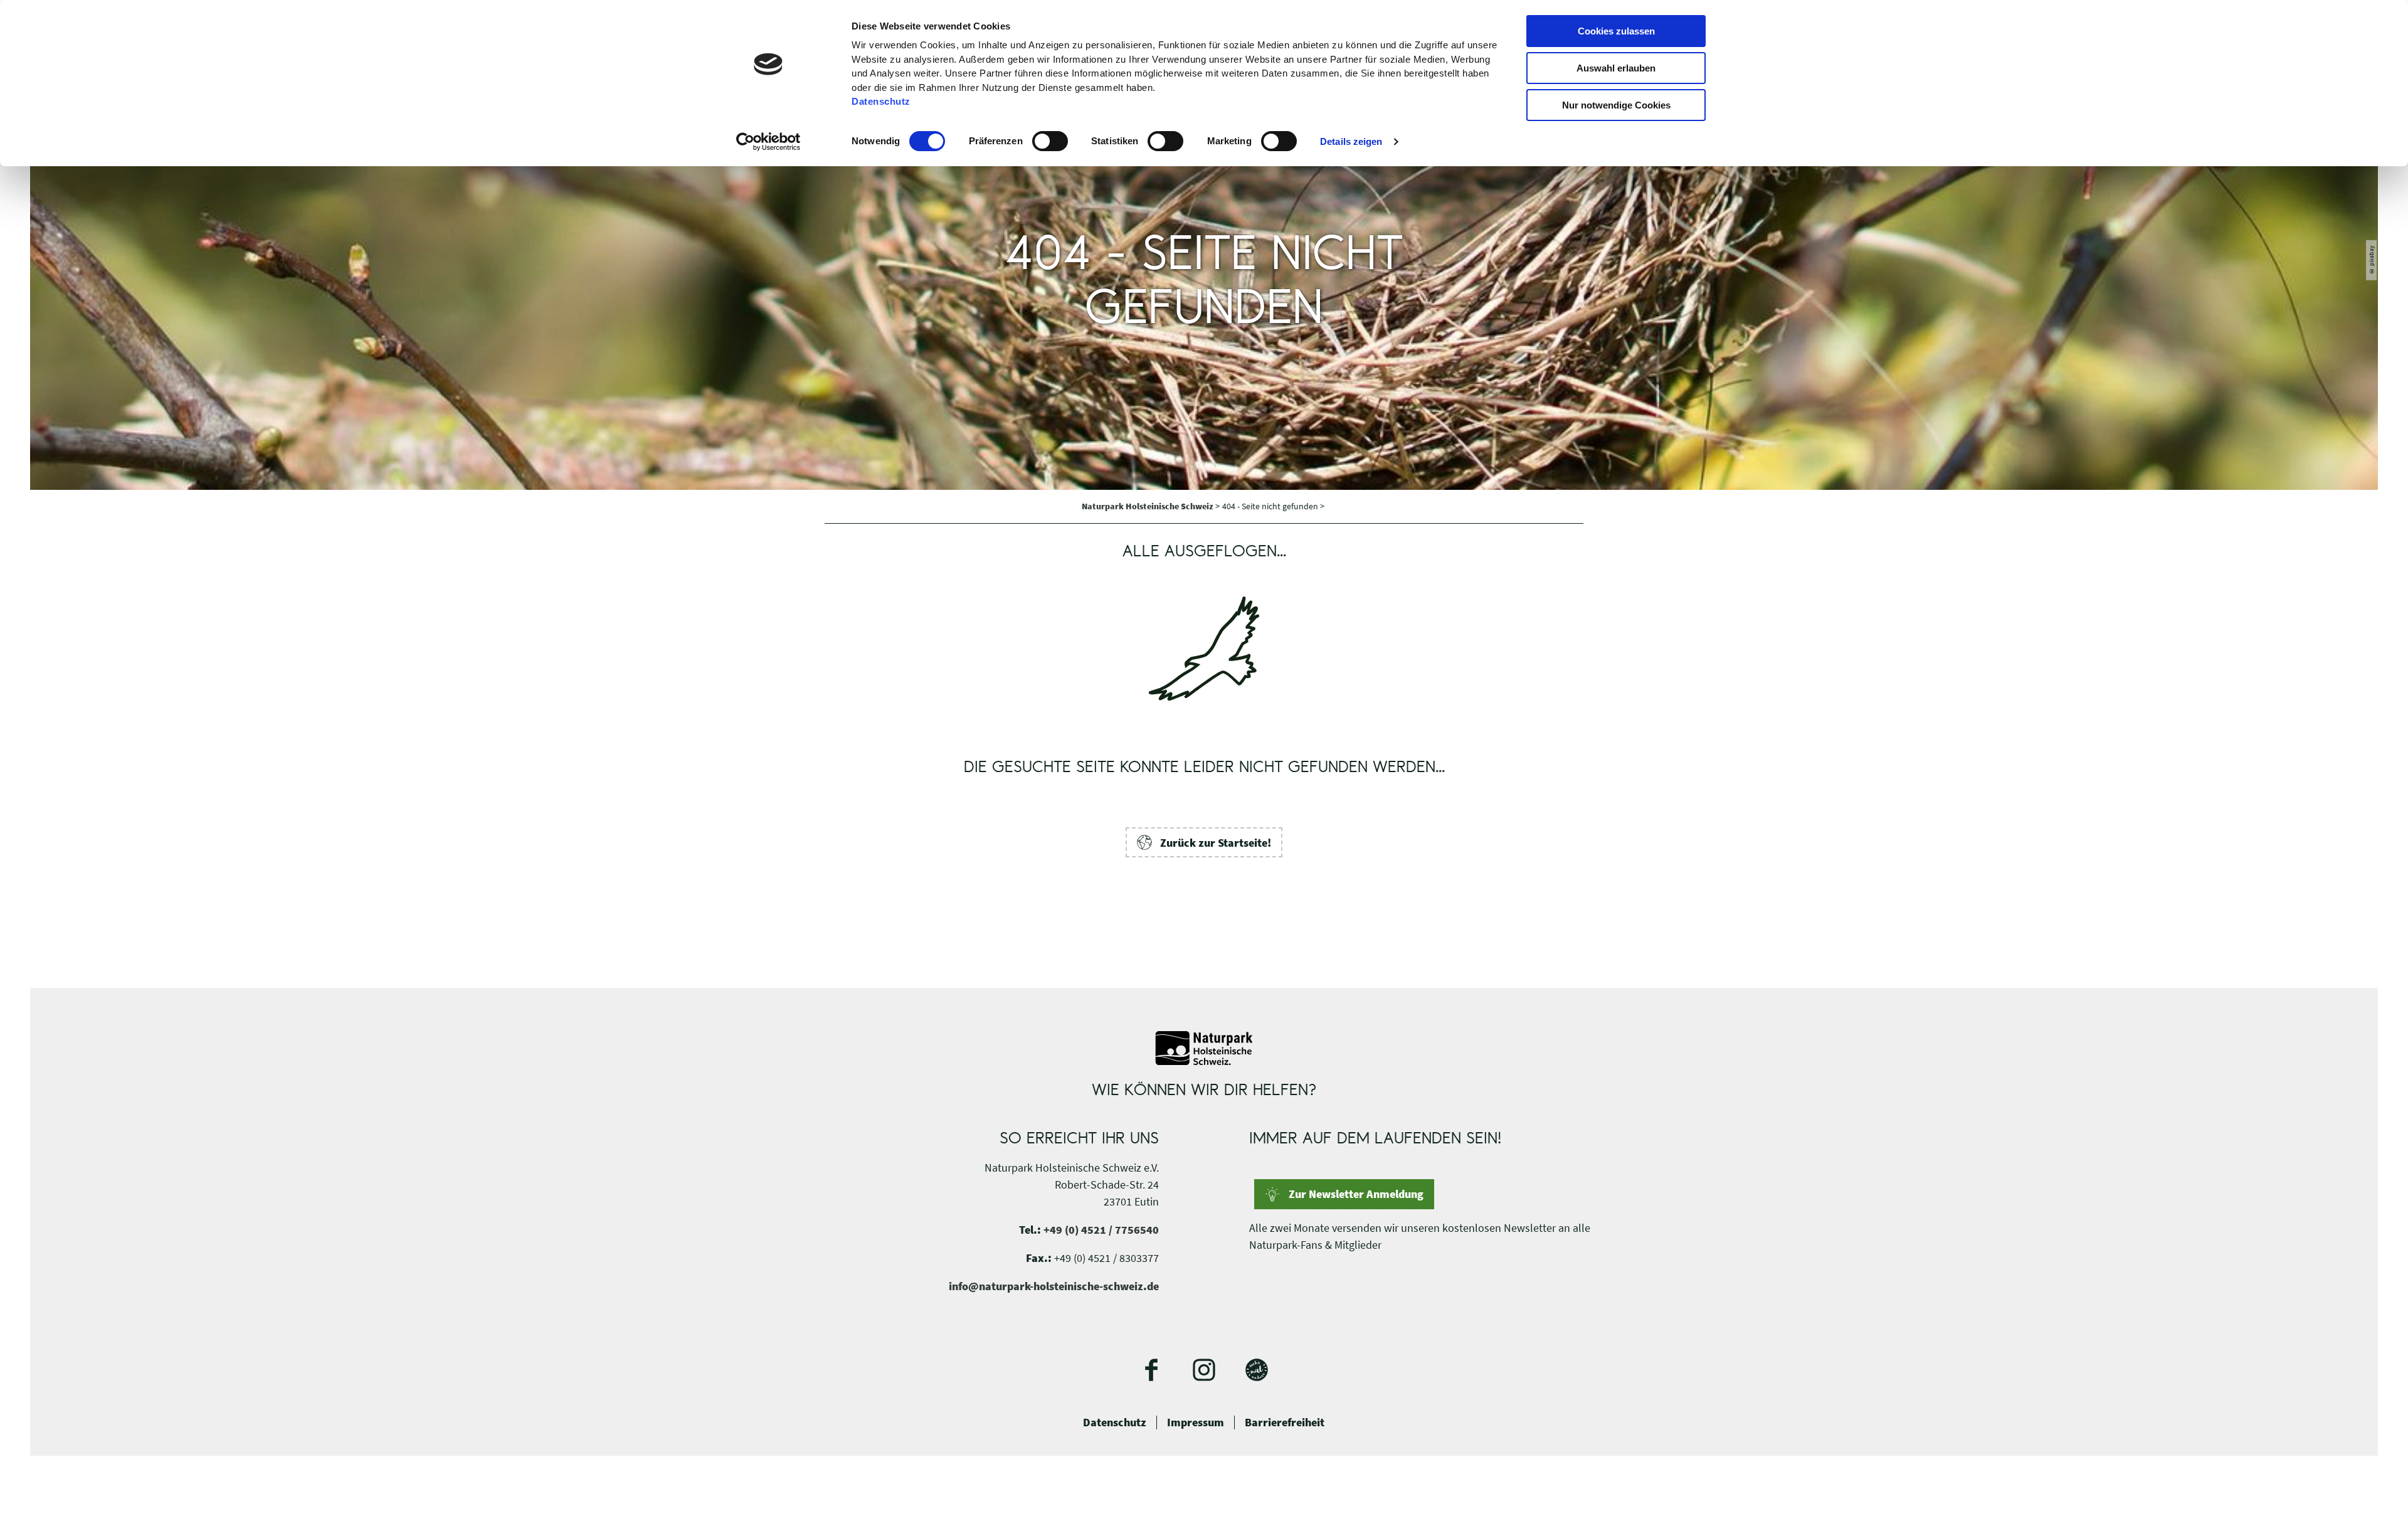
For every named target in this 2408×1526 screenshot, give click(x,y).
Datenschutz (1115, 1423)
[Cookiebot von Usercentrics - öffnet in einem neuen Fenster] (768, 142)
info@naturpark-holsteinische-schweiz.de (1054, 1286)
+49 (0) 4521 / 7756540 (1101, 1230)
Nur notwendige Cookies (1616, 105)
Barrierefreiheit (1285, 1423)
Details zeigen (1351, 141)
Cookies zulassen (1616, 31)
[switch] (1050, 141)
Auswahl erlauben (1616, 68)
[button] (1204, 842)
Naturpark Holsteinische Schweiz (1149, 506)
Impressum (1196, 1423)
